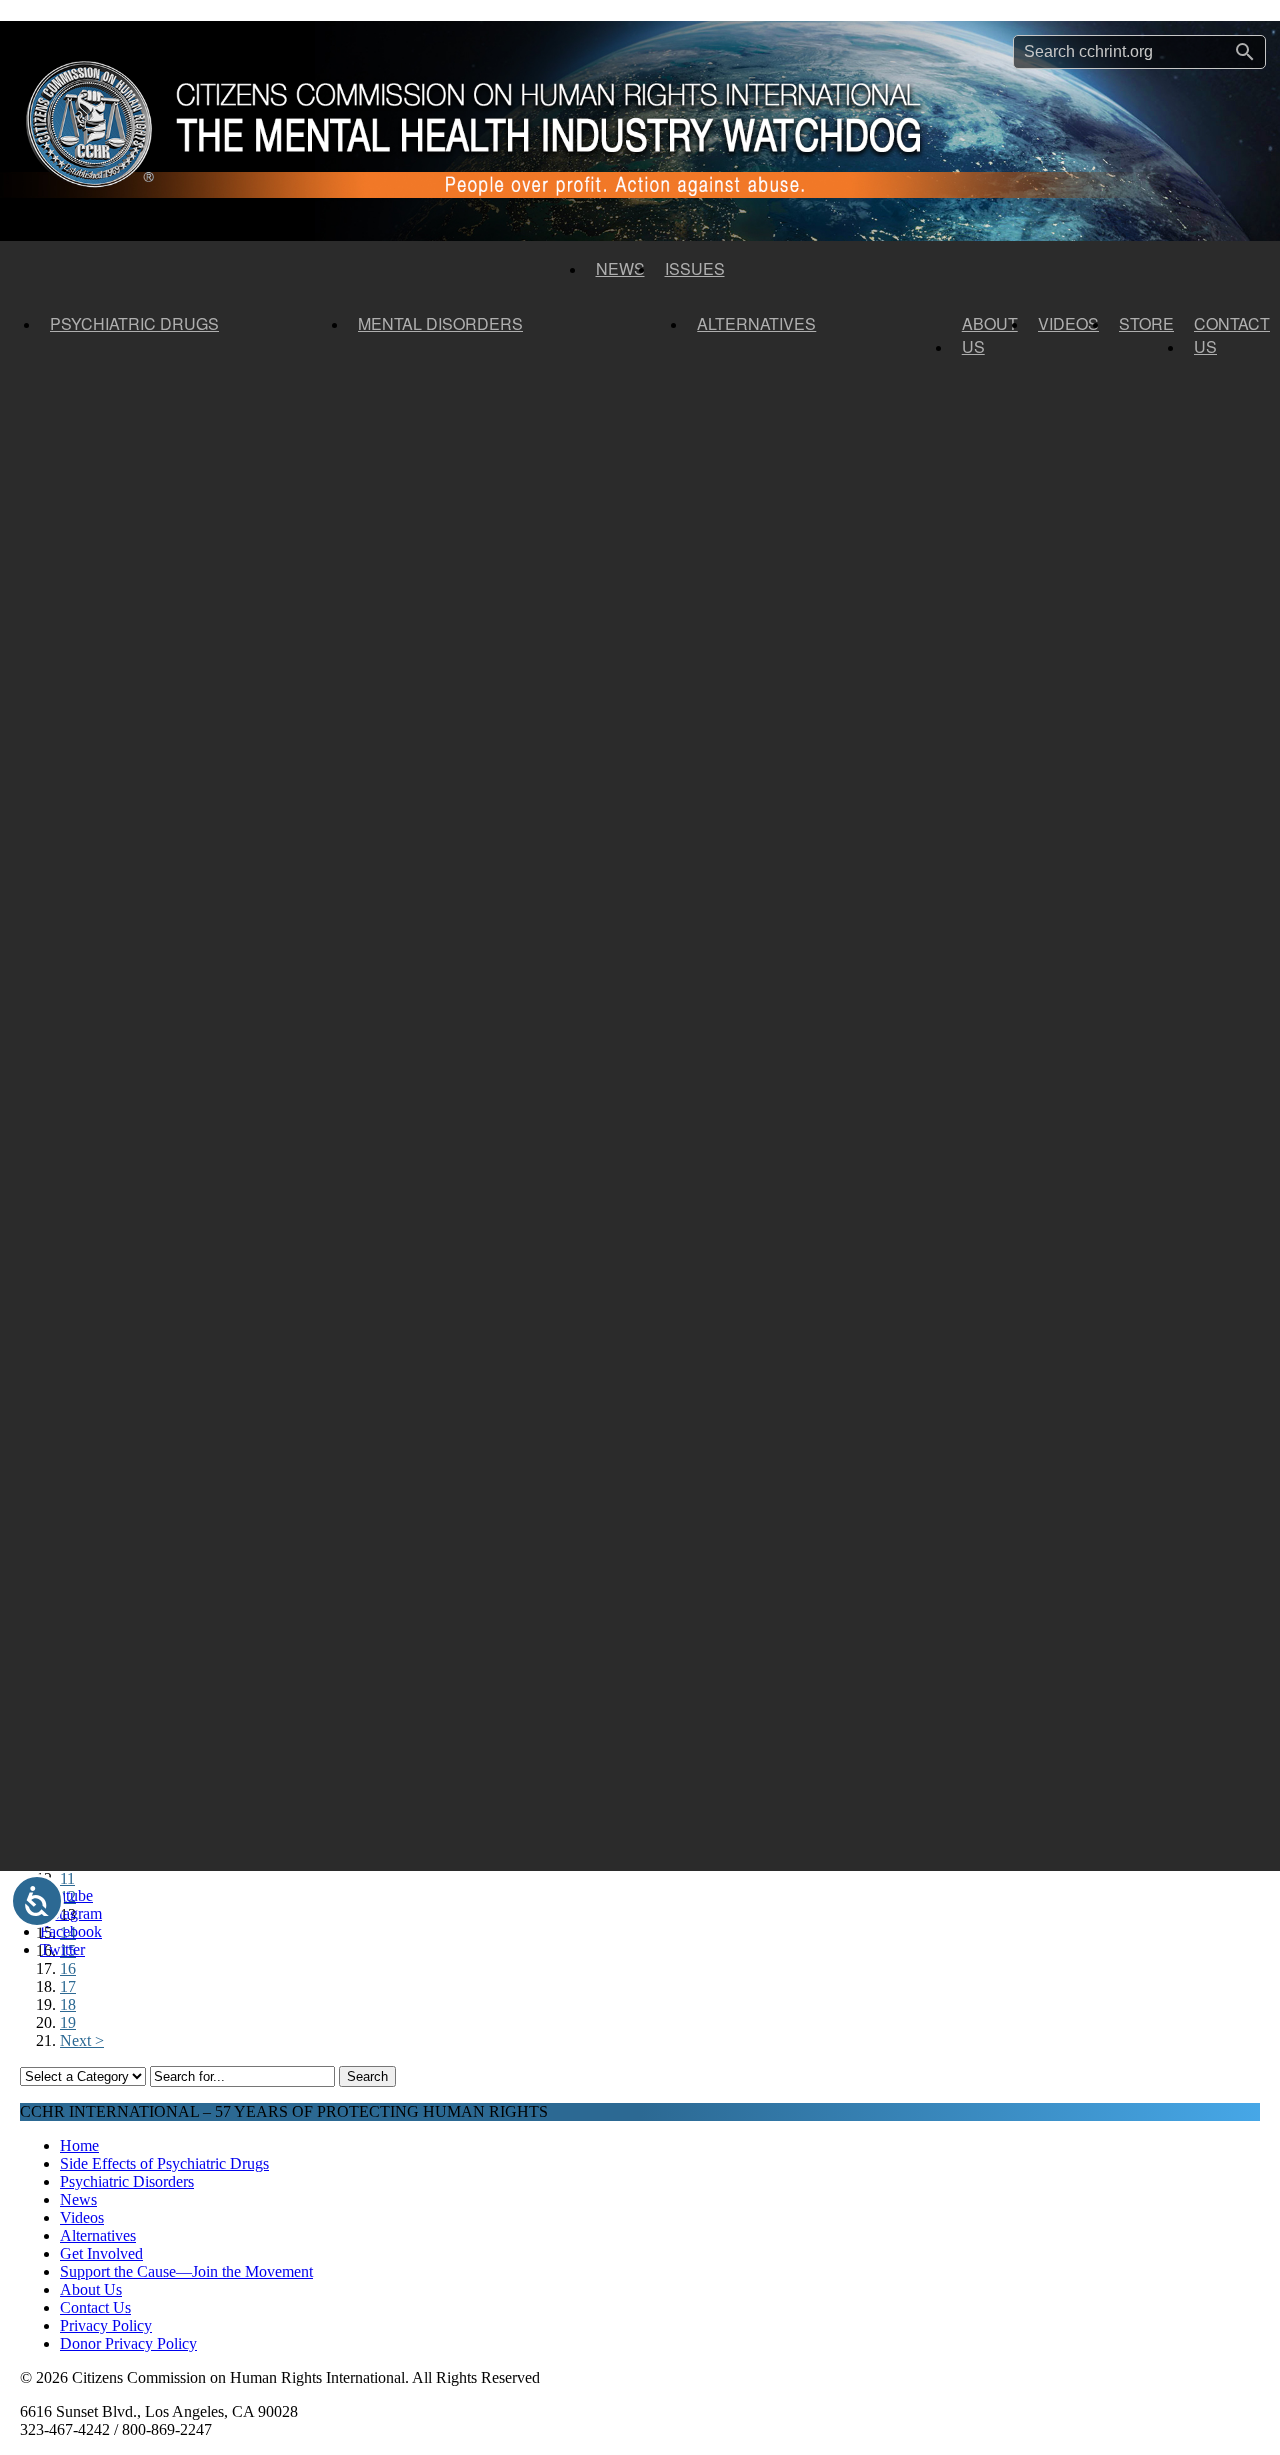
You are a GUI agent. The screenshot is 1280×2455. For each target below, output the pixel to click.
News (620, 268)
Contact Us (1232, 335)
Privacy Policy (106, 2325)
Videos (1068, 323)
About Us (990, 335)
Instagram (71, 1913)
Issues (695, 268)
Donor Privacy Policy (128, 2343)
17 (68, 1986)
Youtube (66, 1895)
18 (68, 2004)
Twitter (62, 1949)
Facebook (71, 1931)
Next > (82, 2040)
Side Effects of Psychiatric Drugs (164, 2163)
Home (79, 2145)
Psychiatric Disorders (127, 2181)
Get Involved (101, 2253)
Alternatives (756, 323)
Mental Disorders (440, 323)
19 (68, 2022)
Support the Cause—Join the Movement (186, 2271)
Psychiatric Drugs (134, 323)
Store (1146, 323)
